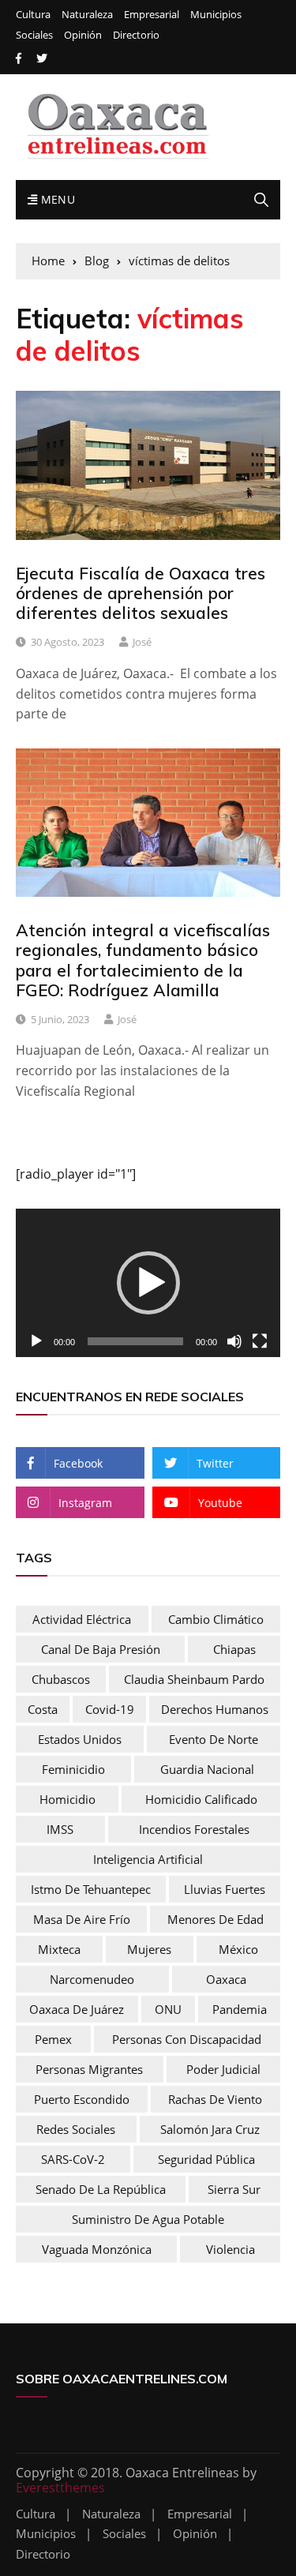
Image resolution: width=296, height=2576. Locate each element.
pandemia (240, 2009)
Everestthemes (60, 2488)
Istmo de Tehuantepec (91, 1889)
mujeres (149, 1949)
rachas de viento (215, 2099)
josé (142, 642)
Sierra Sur (234, 2189)
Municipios (216, 15)
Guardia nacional (207, 1769)
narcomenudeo (92, 1979)
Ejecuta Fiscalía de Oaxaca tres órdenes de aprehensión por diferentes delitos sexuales (141, 593)
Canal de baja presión (101, 1649)
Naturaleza (87, 15)
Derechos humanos (215, 1709)
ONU (168, 2009)
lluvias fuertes (225, 1889)
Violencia (230, 2249)
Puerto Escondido (82, 2099)
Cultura (33, 15)
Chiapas (234, 1649)
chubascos (61, 1679)
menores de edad (215, 1919)
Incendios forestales (194, 1829)
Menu (56, 199)
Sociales (34, 35)
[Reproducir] (36, 1341)
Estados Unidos (80, 1739)
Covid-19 (110, 1709)
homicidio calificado (201, 1799)
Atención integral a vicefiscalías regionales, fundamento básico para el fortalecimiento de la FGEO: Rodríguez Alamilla (143, 960)
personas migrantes (89, 2069)
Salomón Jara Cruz (210, 2129)
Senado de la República (101, 2189)
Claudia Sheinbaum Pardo (194, 1679)
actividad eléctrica (82, 1619)
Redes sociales (76, 2129)
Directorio (136, 35)
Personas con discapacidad (187, 2039)
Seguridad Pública (206, 2159)
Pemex (53, 2039)
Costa (43, 1709)
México (238, 1949)
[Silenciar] (234, 1341)
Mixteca (59, 1949)
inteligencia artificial (148, 1859)
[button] (148, 1283)
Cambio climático (216, 1619)
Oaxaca (226, 1979)
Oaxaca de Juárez (77, 2009)
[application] (148, 1283)
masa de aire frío (82, 1919)
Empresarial (152, 15)
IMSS (60, 1829)
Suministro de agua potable (148, 2219)
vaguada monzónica (97, 2249)
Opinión (83, 35)
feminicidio (73, 1769)
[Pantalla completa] (260, 1341)
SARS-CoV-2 (73, 2159)
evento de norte (214, 1739)
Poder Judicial (223, 2069)
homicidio (67, 1799)
